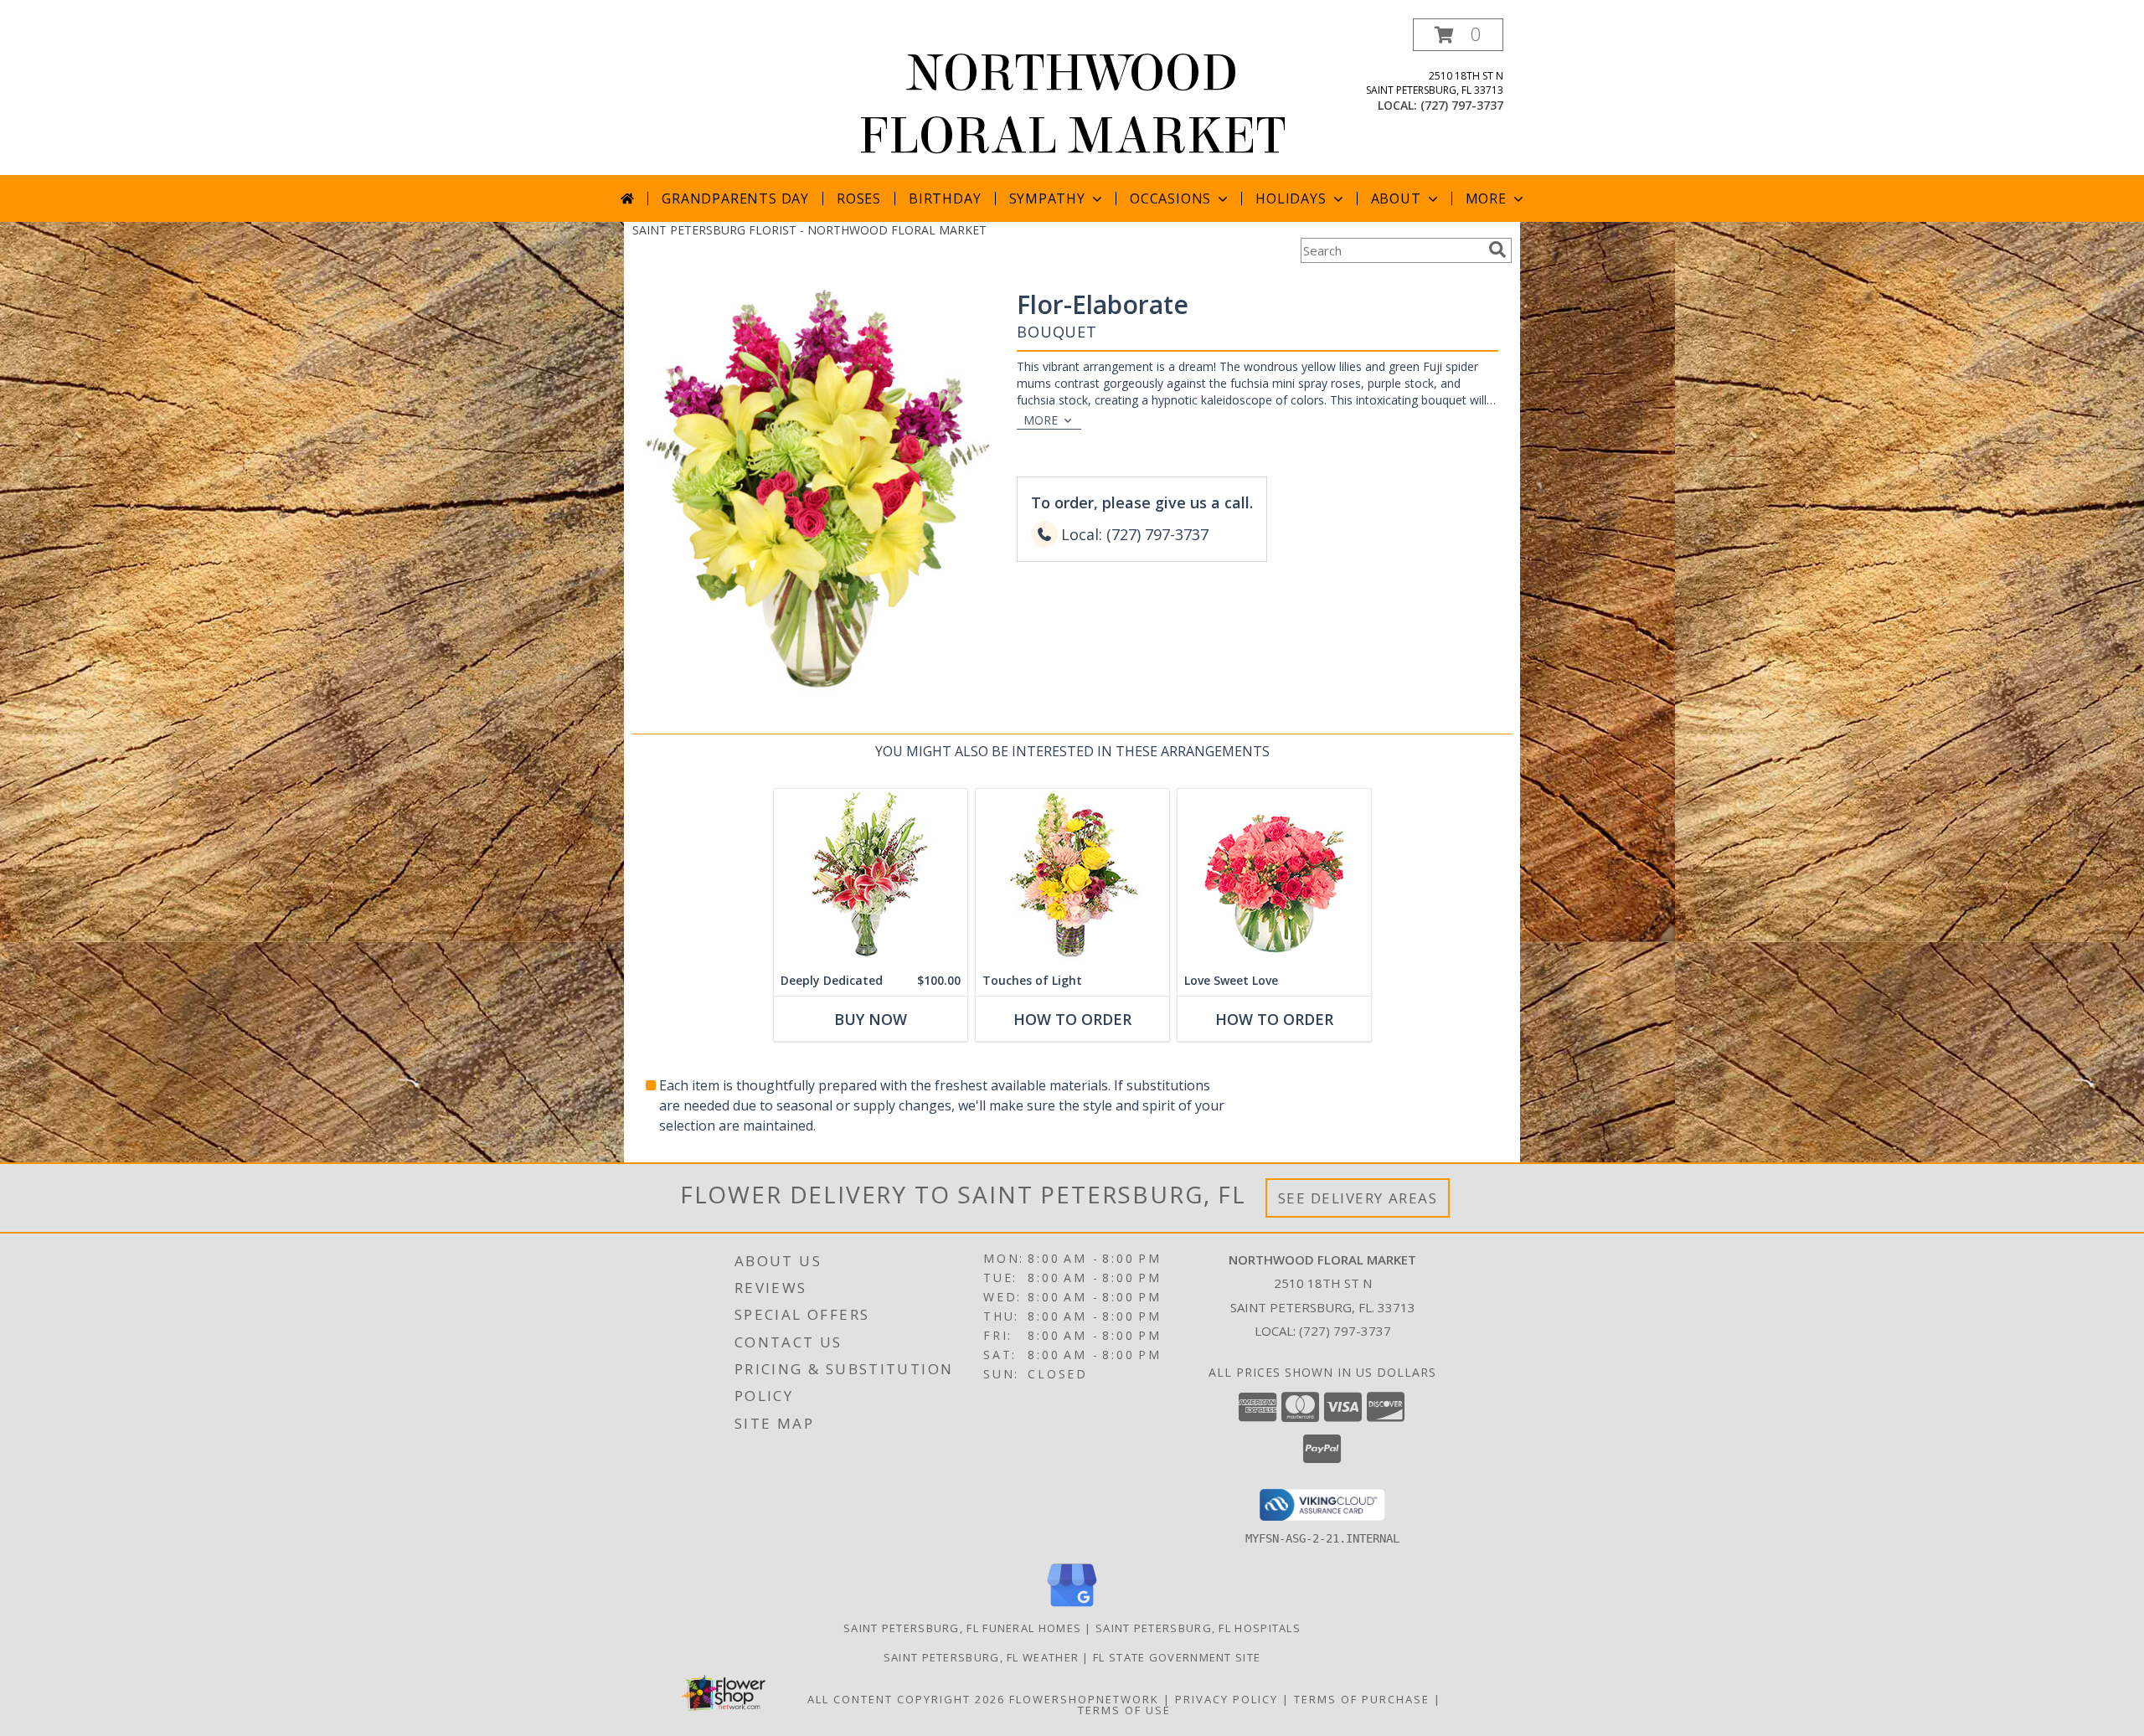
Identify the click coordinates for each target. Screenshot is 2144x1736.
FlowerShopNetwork (1084, 1699)
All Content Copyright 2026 (906, 1699)
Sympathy (1047, 198)
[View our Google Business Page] (1072, 1607)
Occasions (1170, 198)
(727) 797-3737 (1462, 105)
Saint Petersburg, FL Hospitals (1198, 1628)
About (1396, 198)
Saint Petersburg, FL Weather (981, 1657)
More (1486, 198)
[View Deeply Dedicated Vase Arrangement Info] (871, 877)
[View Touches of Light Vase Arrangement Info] (1072, 877)
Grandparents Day (735, 198)
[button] (1458, 35)
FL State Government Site (1177, 1657)
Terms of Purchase (1362, 1699)
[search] (1497, 250)
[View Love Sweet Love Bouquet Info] (1274, 877)
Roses (859, 198)
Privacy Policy (1227, 1699)
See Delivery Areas (1358, 1198)
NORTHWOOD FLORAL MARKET (1072, 105)
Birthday (945, 198)
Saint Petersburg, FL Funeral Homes (962, 1628)
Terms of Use (1124, 1710)
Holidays (1291, 198)
